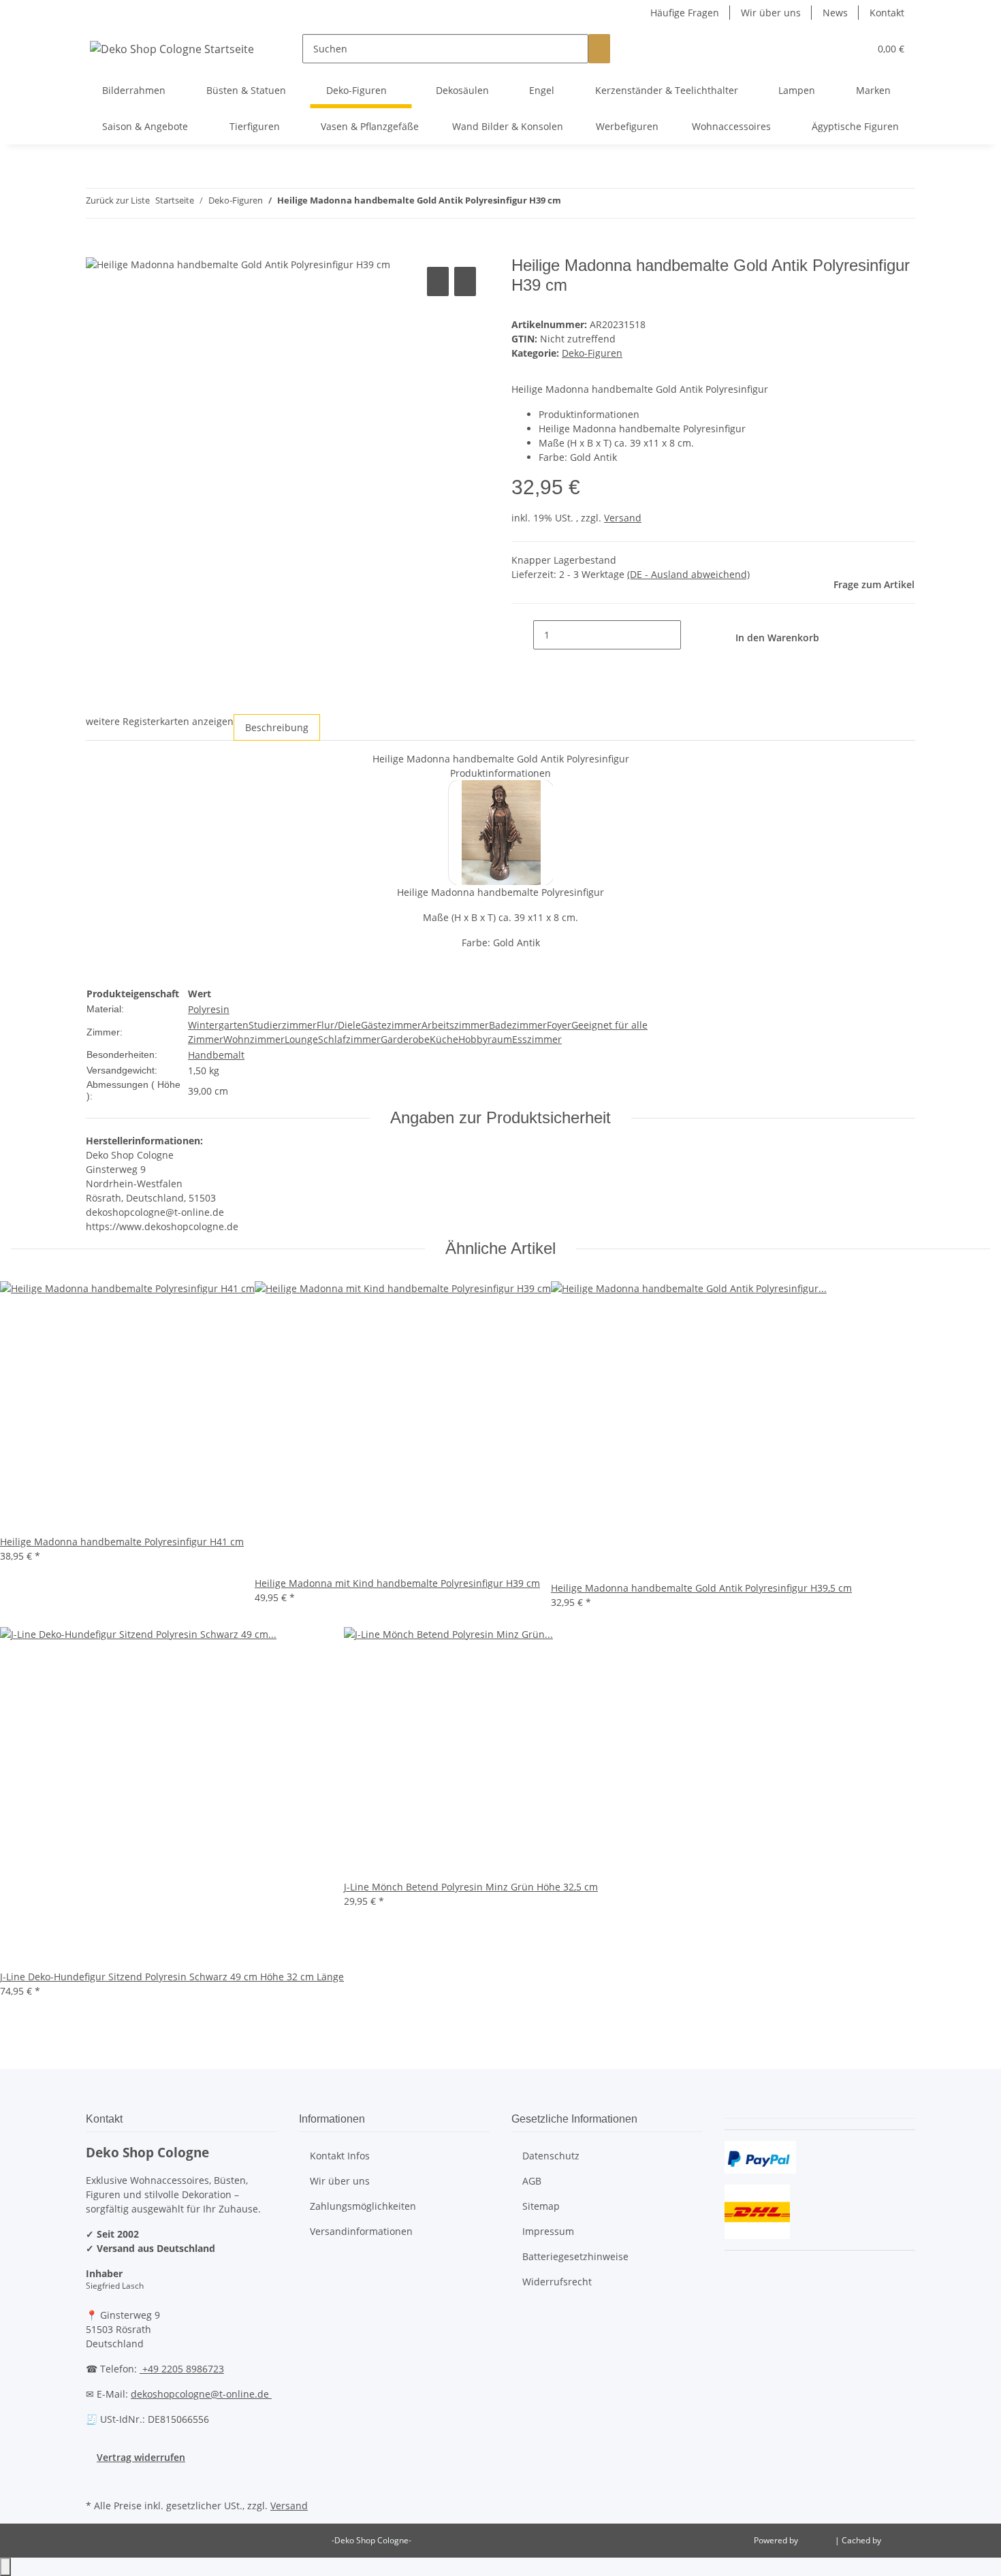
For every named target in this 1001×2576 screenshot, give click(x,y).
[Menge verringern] (522, 635)
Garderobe (405, 1039)
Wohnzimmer (254, 1039)
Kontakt (887, 13)
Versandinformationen (361, 2231)
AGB (532, 2181)
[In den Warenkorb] (97, 248)
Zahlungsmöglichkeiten (363, 2206)
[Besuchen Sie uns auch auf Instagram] (97, 2480)
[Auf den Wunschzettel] (465, 281)
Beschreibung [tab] (277, 727)
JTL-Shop (817, 2540)
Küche (444, 1039)
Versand (623, 518)
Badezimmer (518, 1025)
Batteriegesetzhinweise (575, 2256)
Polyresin (209, 1009)
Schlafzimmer (349, 1039)
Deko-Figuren (592, 353)
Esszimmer (537, 1039)
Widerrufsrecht (557, 2282)
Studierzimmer (283, 1025)
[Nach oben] (5, 2567)
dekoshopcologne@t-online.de (201, 2394)
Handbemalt (216, 1055)
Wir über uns (771, 13)
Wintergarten (218, 1025)
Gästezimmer (391, 1025)
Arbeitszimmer (455, 1025)
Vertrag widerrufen (141, 2457)
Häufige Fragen (685, 13)
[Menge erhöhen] (692, 635)
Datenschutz (551, 2156)
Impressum (548, 2231)
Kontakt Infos (340, 2156)
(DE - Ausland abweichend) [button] (688, 574)
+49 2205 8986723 (182, 2369)
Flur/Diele (339, 1025)
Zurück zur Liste (118, 200)
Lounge (301, 1039)
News (835, 13)
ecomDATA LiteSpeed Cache (937, 2540)
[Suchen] (599, 49)
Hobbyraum (485, 1039)
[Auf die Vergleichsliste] (438, 281)
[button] (831, 49)
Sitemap (541, 2206)
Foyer (559, 1025)
